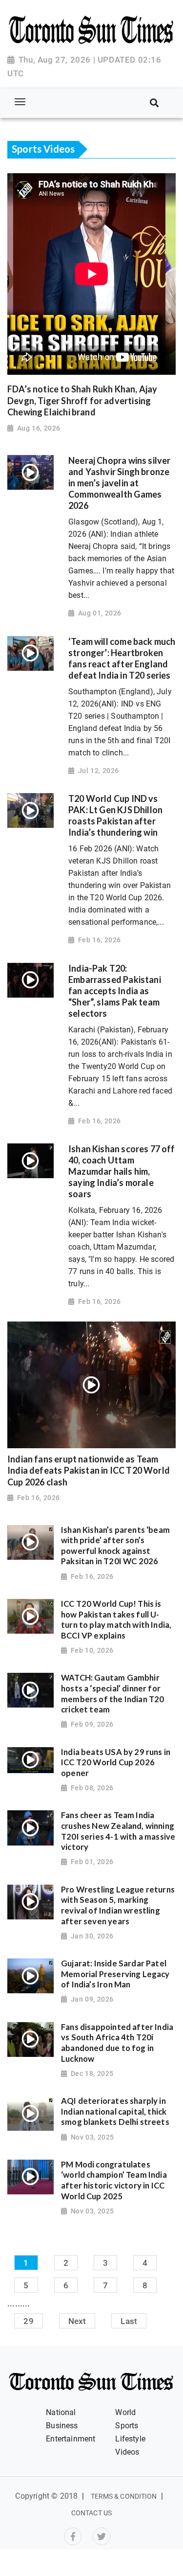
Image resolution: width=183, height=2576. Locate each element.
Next (77, 2321)
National (61, 2412)
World (125, 2412)
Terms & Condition (124, 2496)
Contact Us (91, 2513)
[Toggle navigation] (20, 102)
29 (28, 2321)
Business (62, 2426)
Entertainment (71, 2439)
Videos (127, 2452)
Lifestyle (130, 2439)
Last (129, 2321)
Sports (127, 2426)
